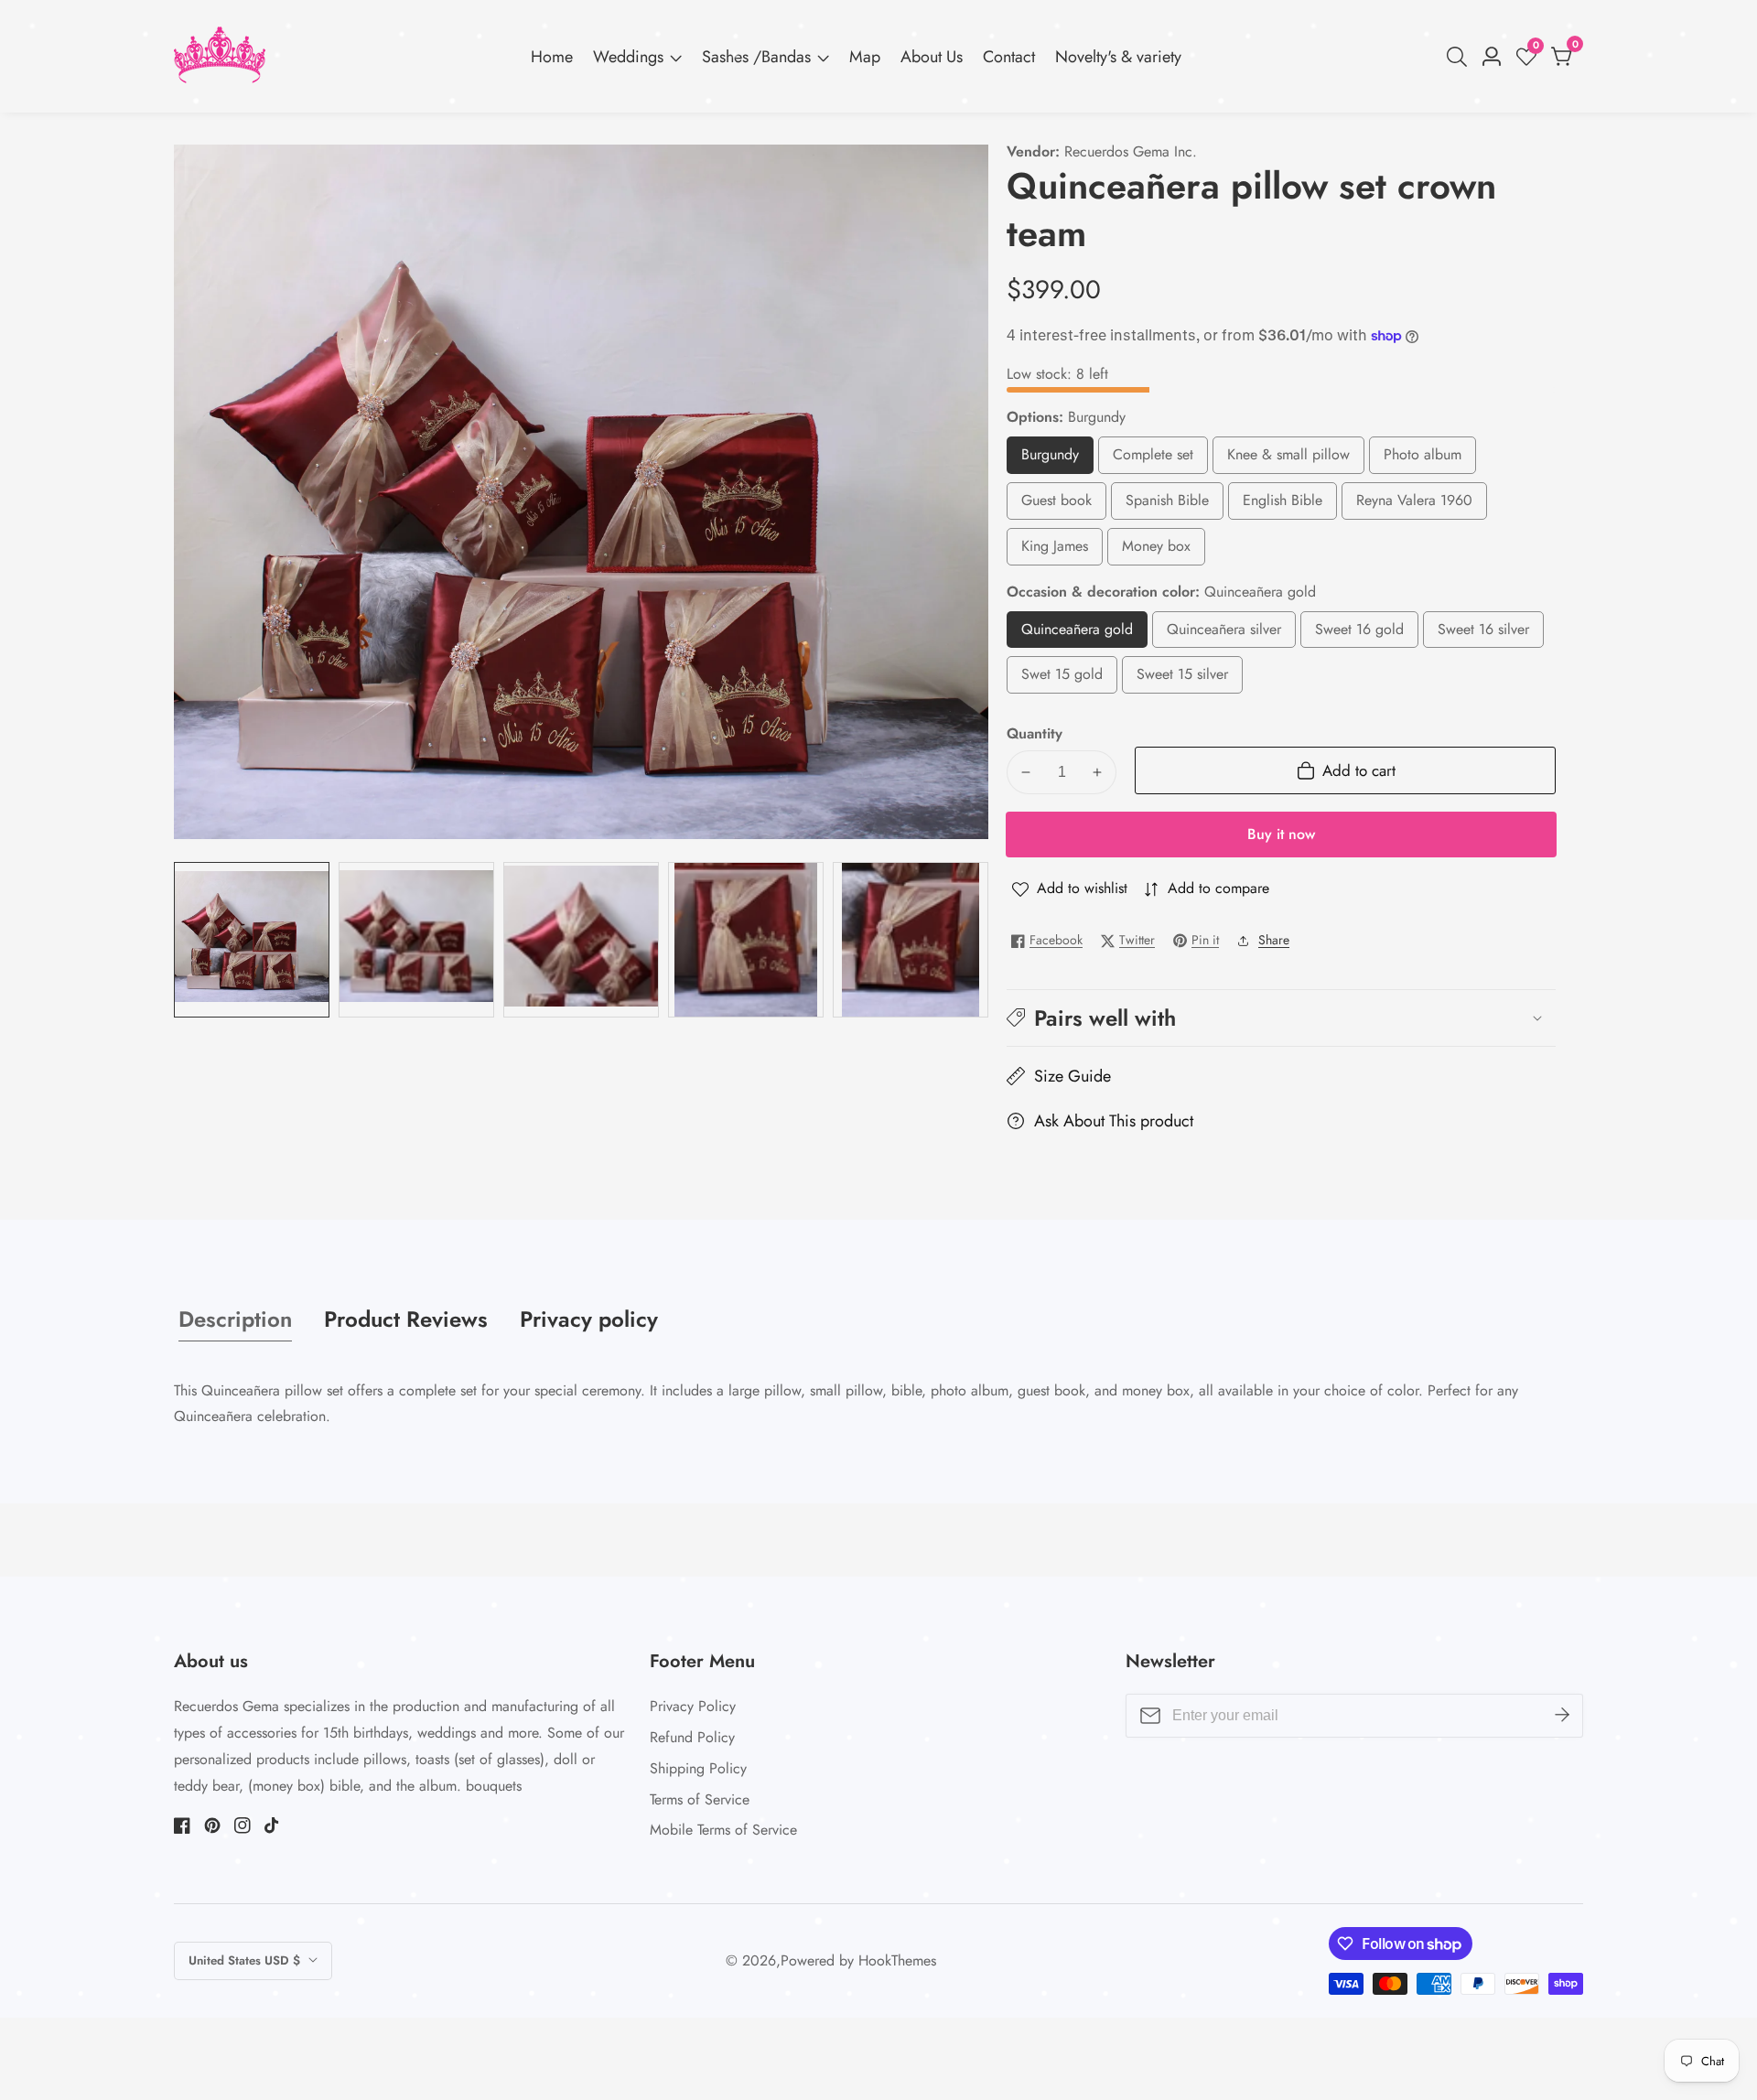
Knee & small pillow (1288, 459)
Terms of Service (700, 1799)
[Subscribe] (1562, 1716)
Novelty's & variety (1118, 57)
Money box (1159, 550)
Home (552, 57)
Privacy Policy (693, 1706)
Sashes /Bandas (756, 57)
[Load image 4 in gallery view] (746, 940)
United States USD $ (246, 1960)
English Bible (1284, 505)
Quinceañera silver (1231, 634)
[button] (1281, 1018)
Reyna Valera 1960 (1414, 505)
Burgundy (1057, 459)
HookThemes (897, 1961)
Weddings (628, 57)
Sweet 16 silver (1483, 634)
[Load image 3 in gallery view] (581, 940)
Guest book (1056, 505)
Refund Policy (692, 1737)
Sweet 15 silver (1182, 678)
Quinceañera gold (1084, 634)
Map (865, 57)
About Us (932, 57)
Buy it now (1281, 834)
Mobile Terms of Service (723, 1830)
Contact (1009, 57)
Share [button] (1274, 940)
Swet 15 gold (1062, 678)
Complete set (1160, 459)
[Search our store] (1461, 57)
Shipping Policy (698, 1768)
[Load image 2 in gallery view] (416, 940)
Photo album (1423, 459)
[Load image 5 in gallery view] (911, 940)
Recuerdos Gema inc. (1131, 152)
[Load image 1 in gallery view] (252, 940)
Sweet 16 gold (1359, 634)
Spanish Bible (1170, 505)
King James (1055, 550)
